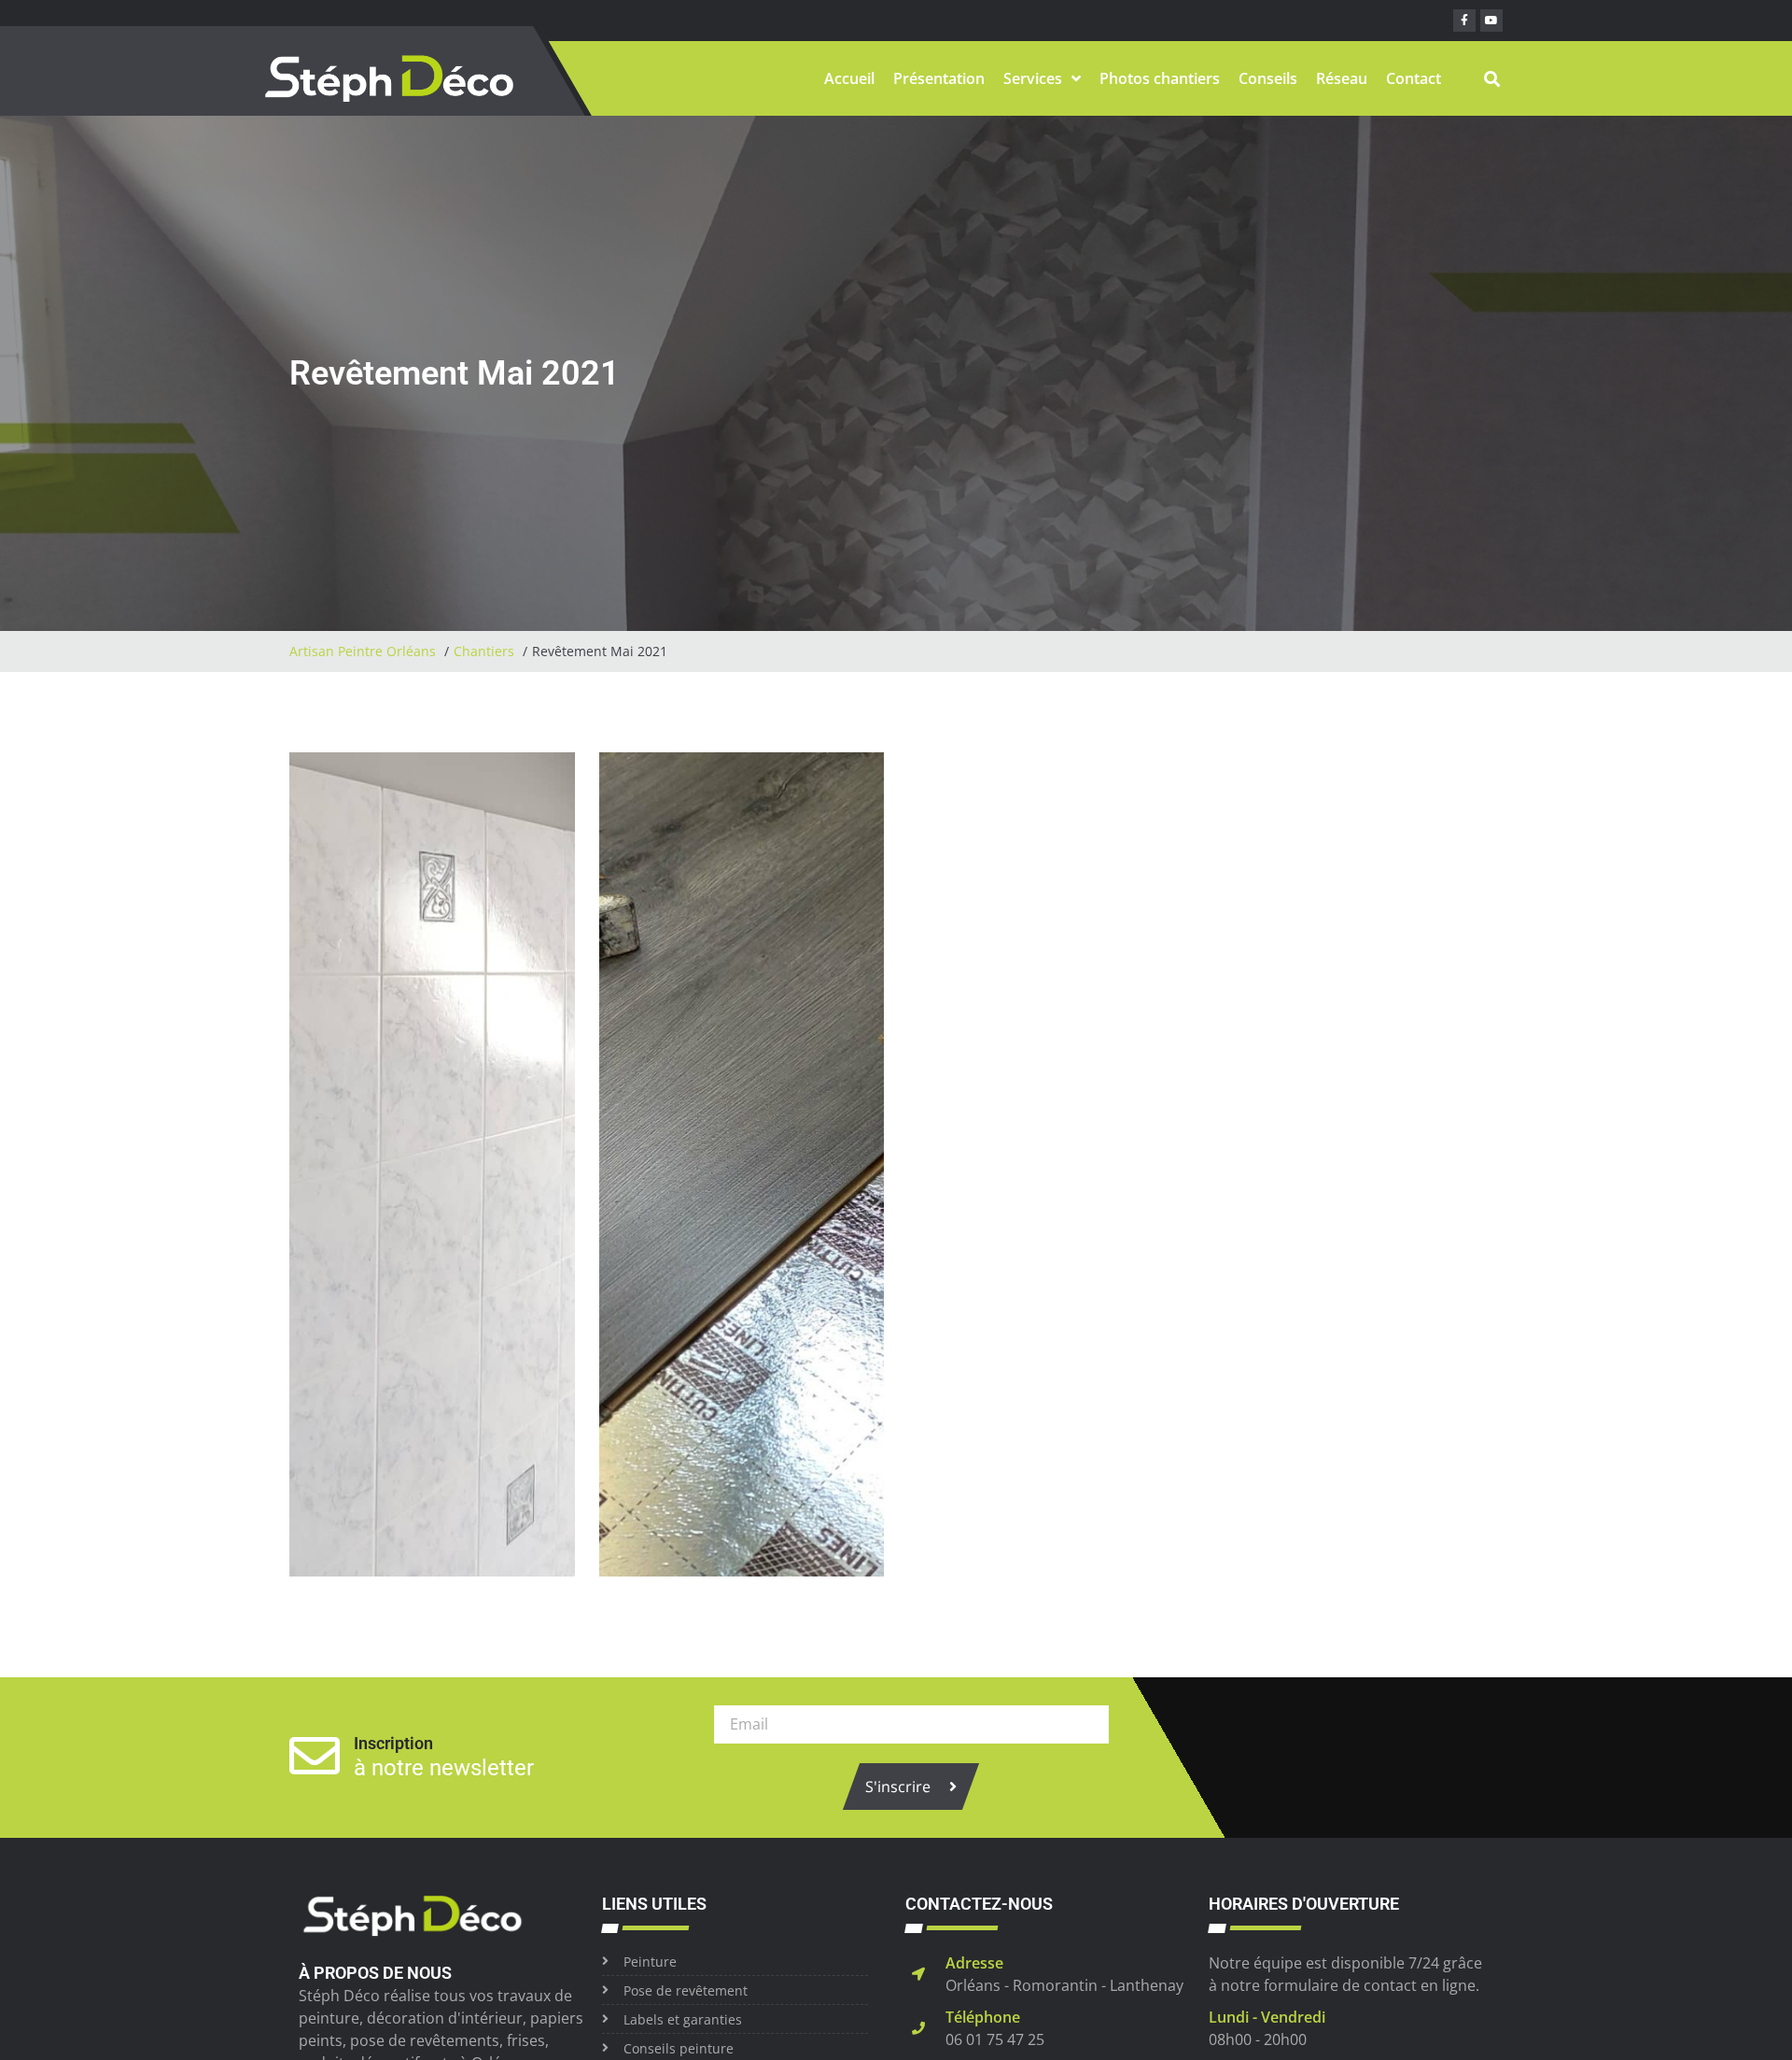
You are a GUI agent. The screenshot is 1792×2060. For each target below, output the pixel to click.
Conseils (1268, 78)
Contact (1414, 78)
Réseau (1342, 78)
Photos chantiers (1160, 78)
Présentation (939, 78)
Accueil (849, 78)
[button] (1492, 78)
